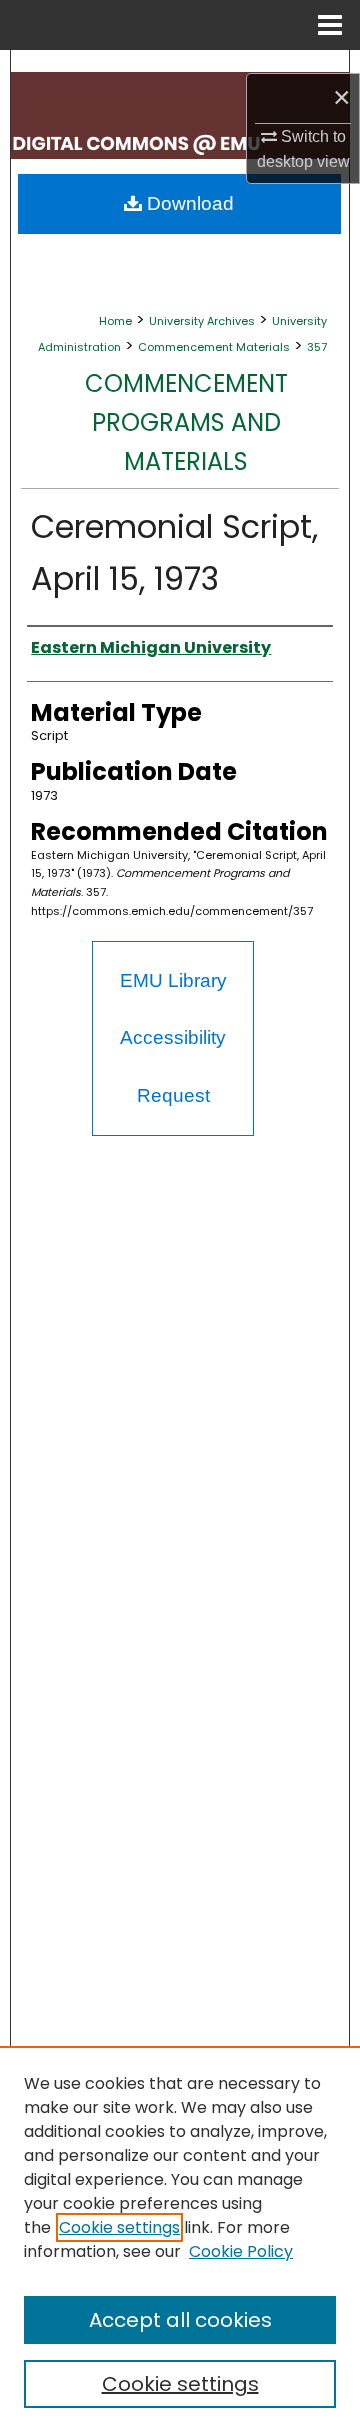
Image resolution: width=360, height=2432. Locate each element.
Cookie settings (119, 2227)
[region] (180, 2239)
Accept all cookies (180, 2320)
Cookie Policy (241, 2251)
